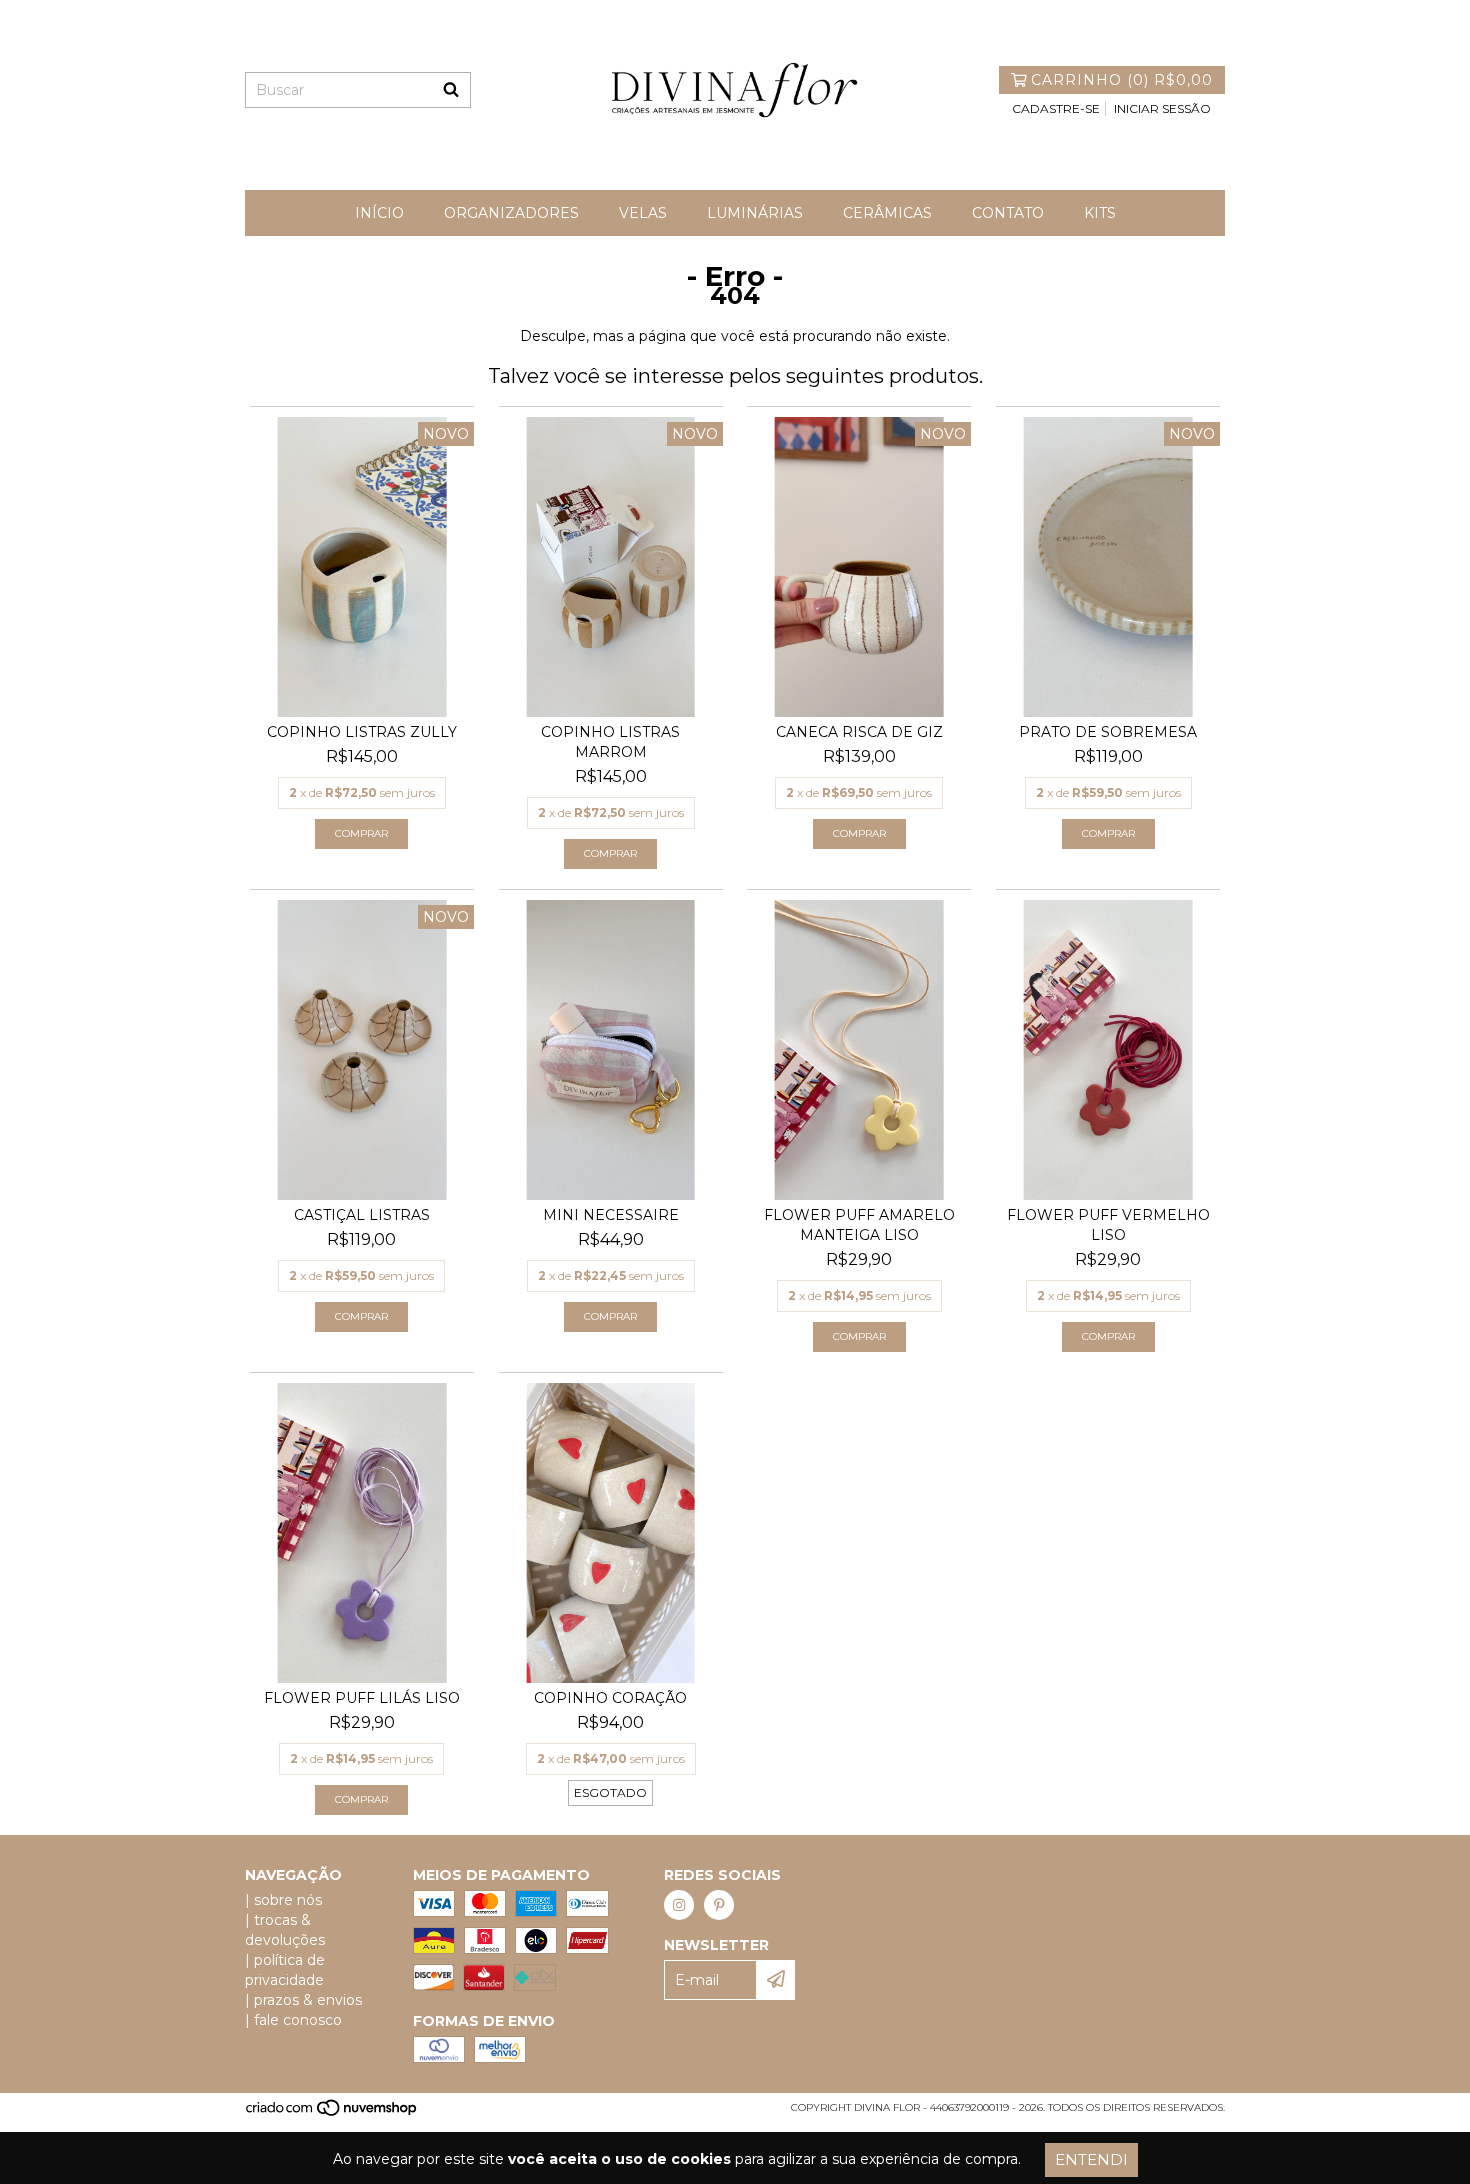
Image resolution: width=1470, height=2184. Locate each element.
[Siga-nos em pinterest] (719, 1905)
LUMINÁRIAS (755, 213)
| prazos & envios (303, 2000)
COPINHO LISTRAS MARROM (610, 742)
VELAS (643, 213)
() (1122, 80)
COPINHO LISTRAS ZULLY (362, 732)
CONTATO (1008, 213)
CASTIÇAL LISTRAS (362, 1215)
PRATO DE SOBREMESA (1108, 732)
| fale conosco (293, 2020)
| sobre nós (283, 1900)
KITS (1100, 213)
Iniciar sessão (1162, 108)
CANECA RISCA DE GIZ (859, 732)
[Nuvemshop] (332, 2113)
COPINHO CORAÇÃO (610, 1698)
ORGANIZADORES (511, 213)
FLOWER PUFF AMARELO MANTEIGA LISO (859, 1225)
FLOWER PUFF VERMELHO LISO (1108, 1225)
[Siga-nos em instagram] (679, 1905)
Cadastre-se (1056, 108)
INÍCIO (379, 213)
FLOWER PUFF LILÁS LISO (362, 1698)
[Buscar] (451, 90)
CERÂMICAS (887, 213)
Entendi (1091, 2159)
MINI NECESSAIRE (611, 1215)
